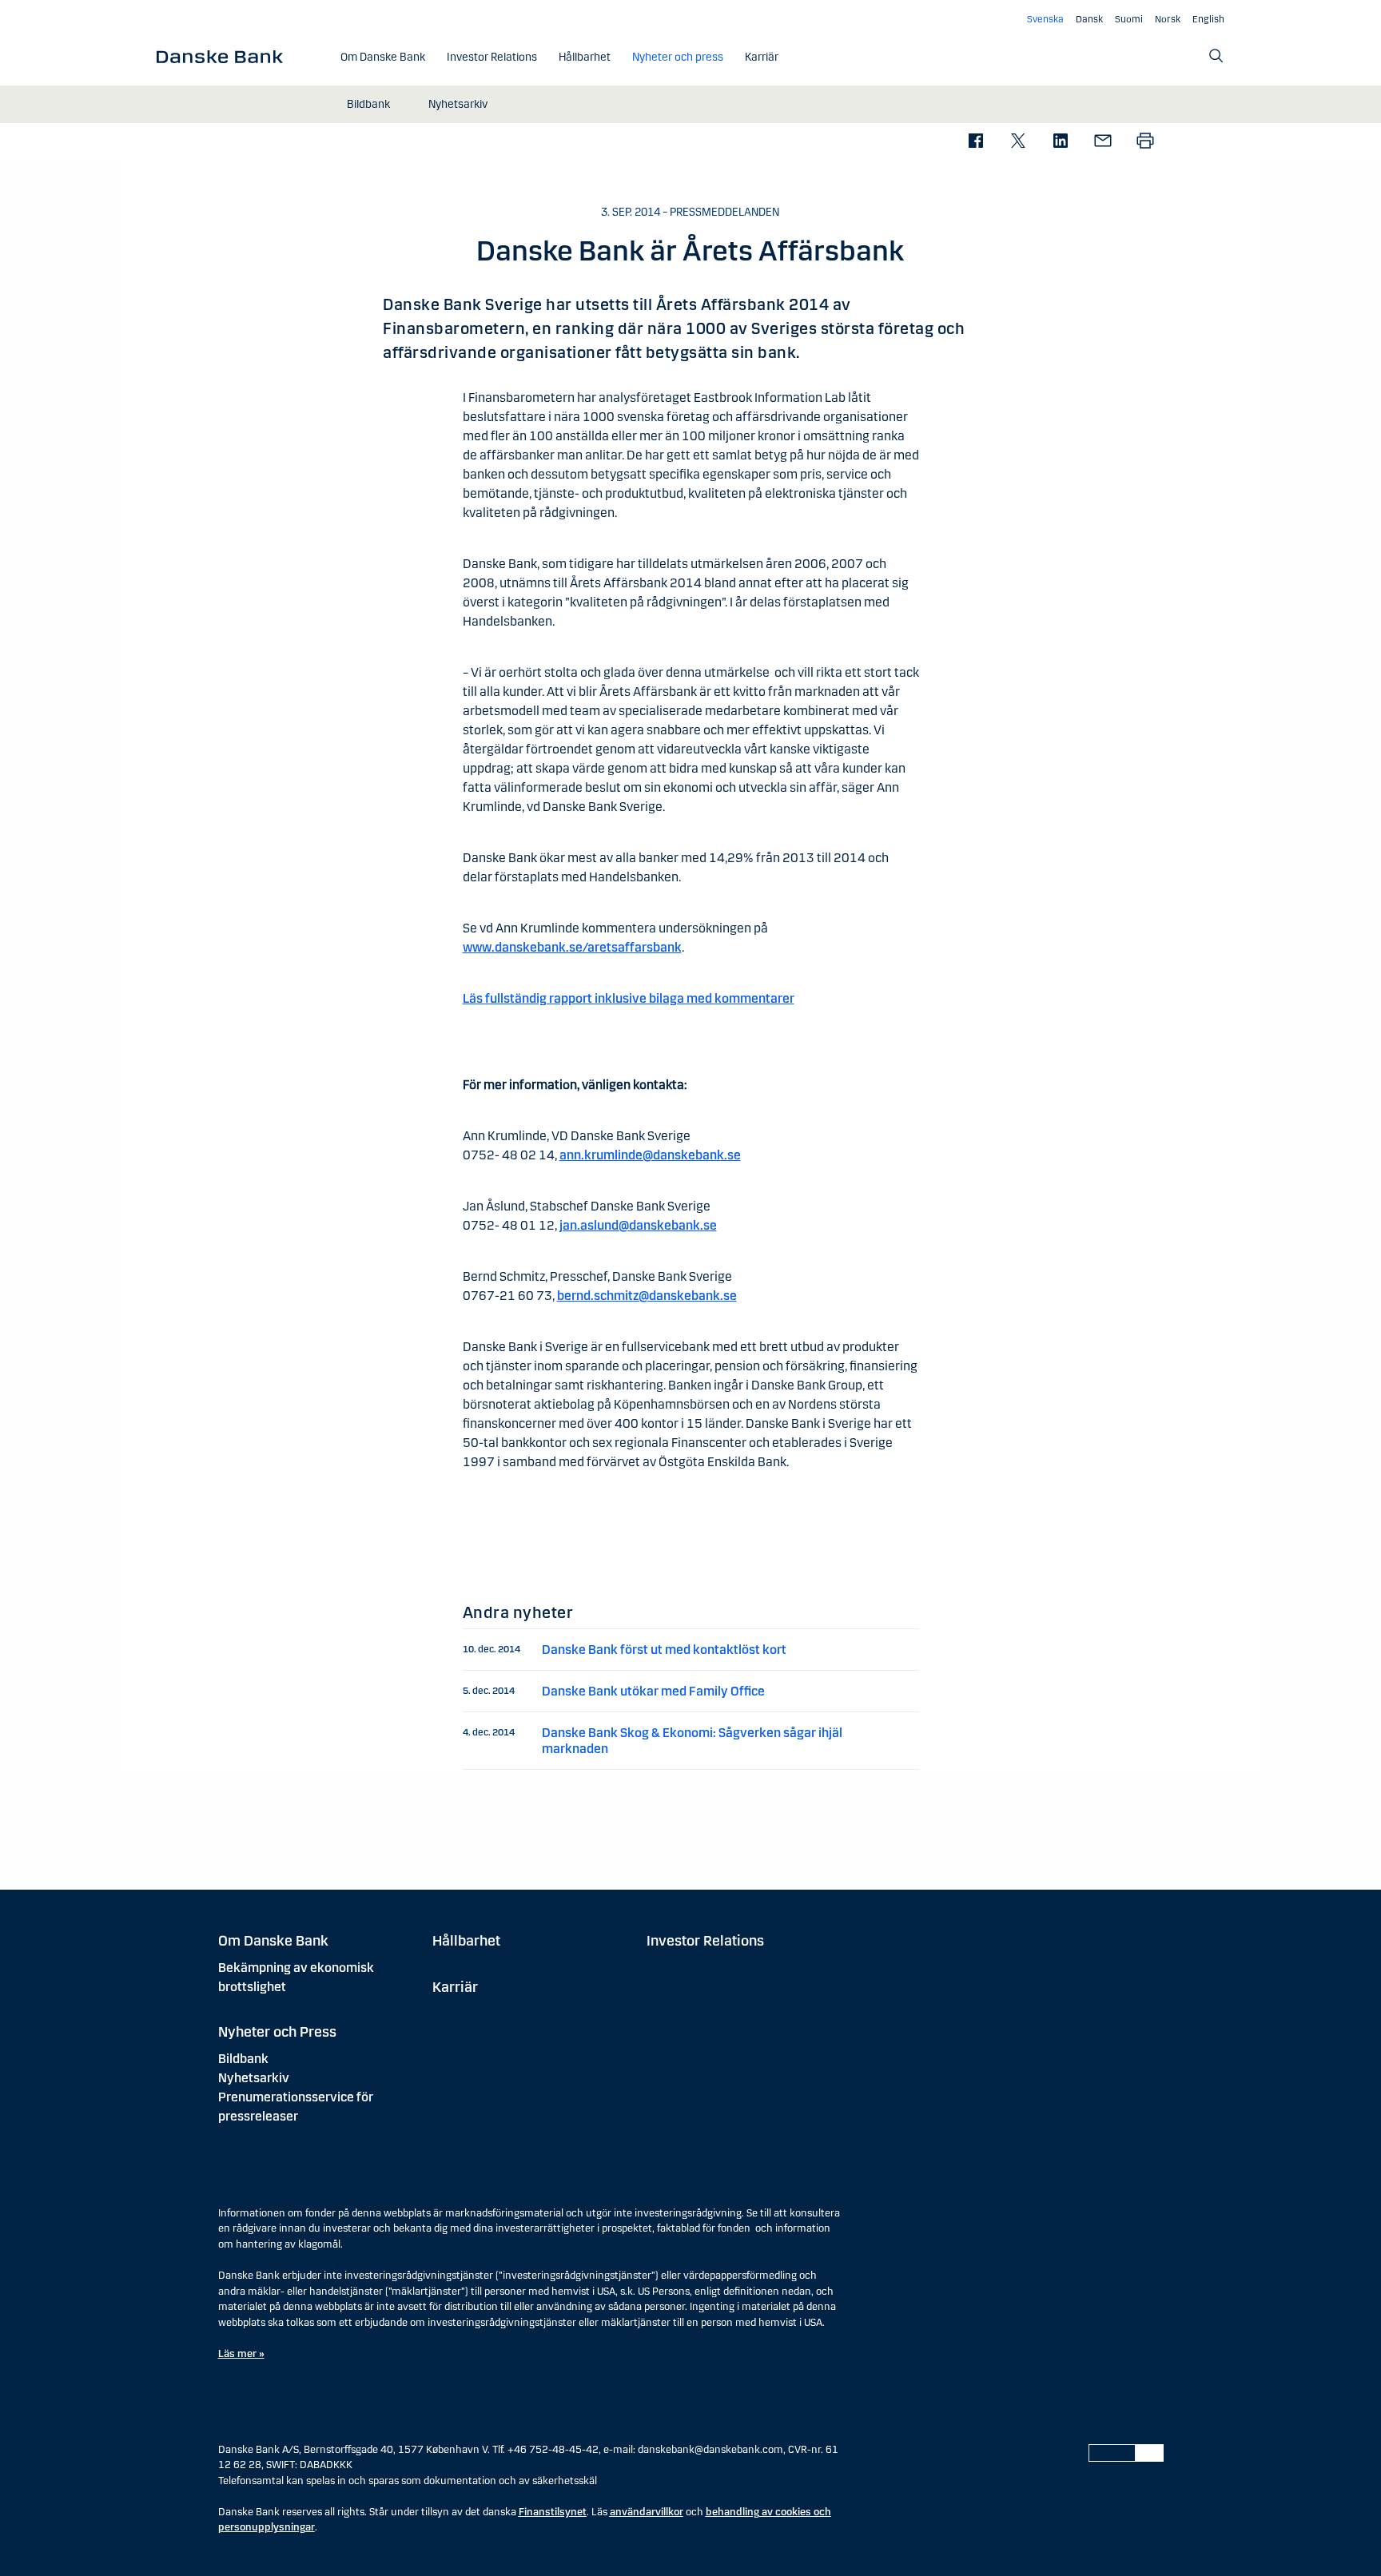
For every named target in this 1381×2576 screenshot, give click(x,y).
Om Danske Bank (273, 1941)
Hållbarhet (466, 1941)
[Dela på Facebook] (975, 142)
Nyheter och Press (277, 2032)
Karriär (455, 1987)
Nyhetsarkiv (254, 2078)
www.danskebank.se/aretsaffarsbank (572, 947)
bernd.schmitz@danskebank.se (647, 1296)
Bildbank (243, 2059)
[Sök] (1216, 56)
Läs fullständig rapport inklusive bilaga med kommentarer (629, 998)
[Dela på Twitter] (1018, 142)
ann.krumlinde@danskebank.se (650, 1155)
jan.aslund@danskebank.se (638, 1225)
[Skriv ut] (1145, 142)
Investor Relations (705, 1941)
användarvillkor (647, 2512)
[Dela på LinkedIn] (1060, 142)
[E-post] (1102, 142)
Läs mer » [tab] (241, 2354)
